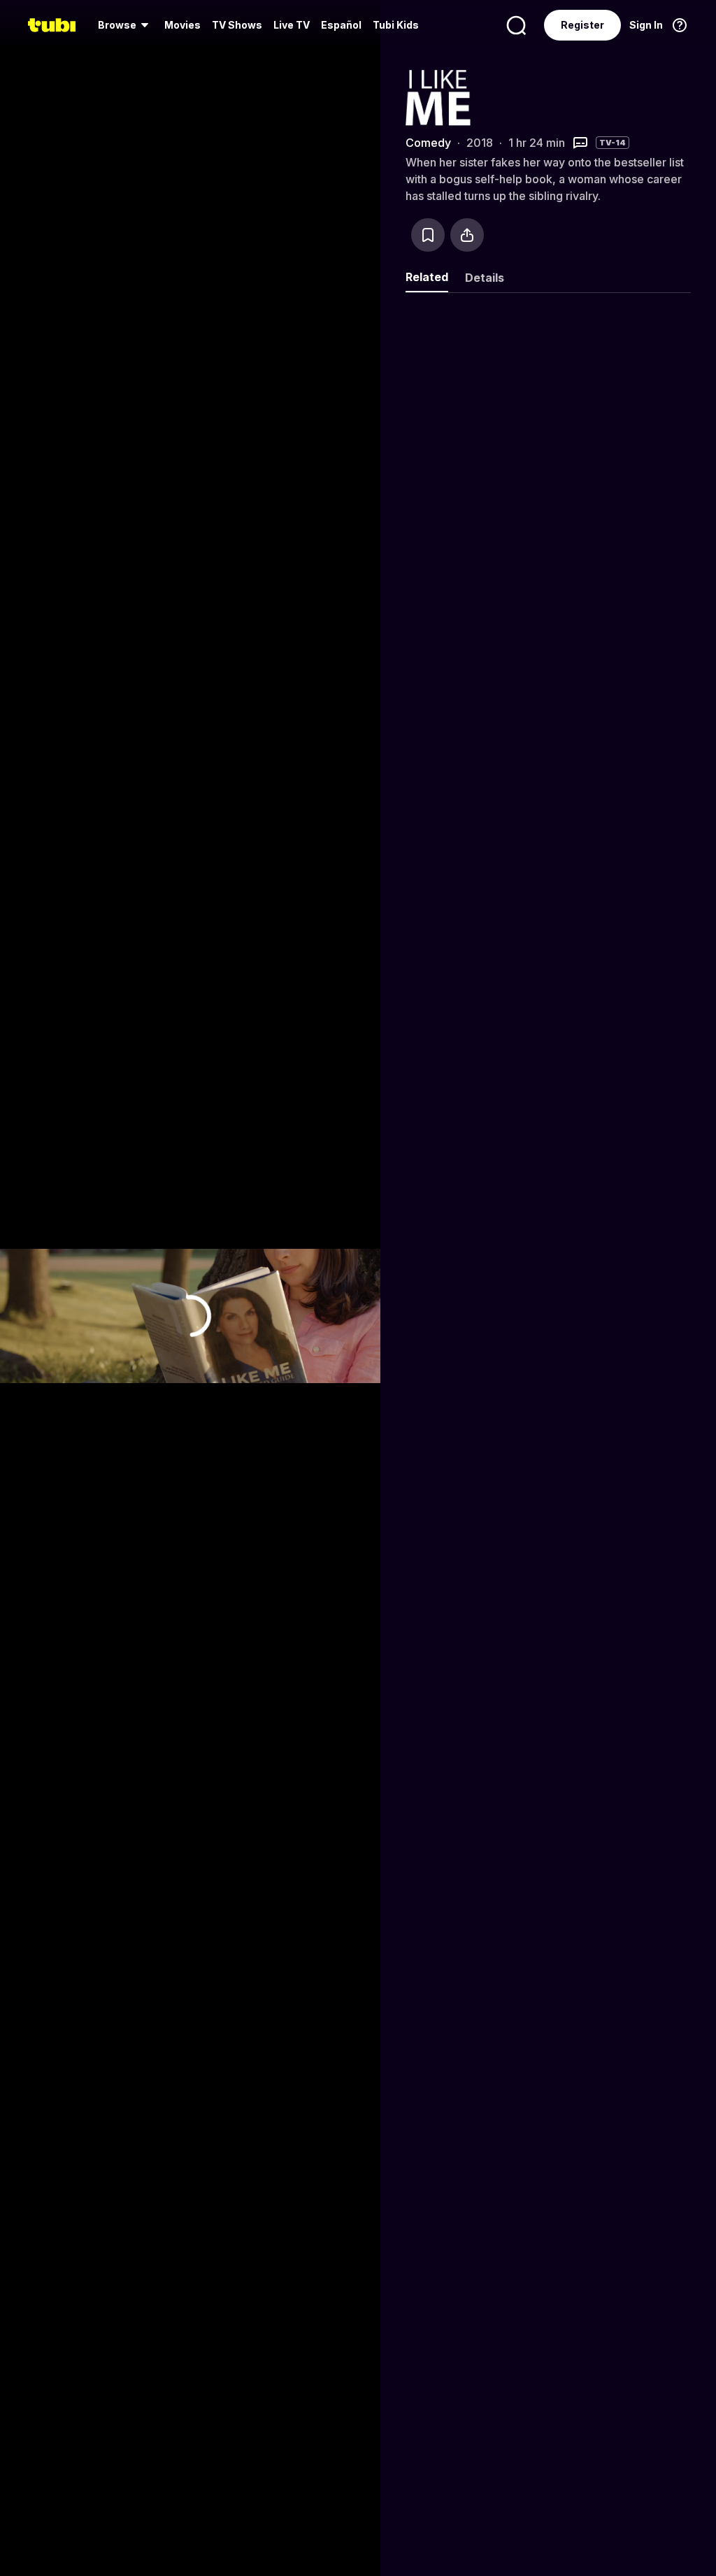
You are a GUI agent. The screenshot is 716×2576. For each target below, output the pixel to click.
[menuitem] (126, 25)
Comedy (428, 143)
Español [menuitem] (341, 25)
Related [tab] (427, 277)
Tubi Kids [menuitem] (396, 25)
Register (582, 25)
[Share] (467, 235)
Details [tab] (485, 278)
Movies (182, 25)
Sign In (646, 25)
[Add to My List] (428, 235)
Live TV (292, 25)
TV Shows (237, 25)
